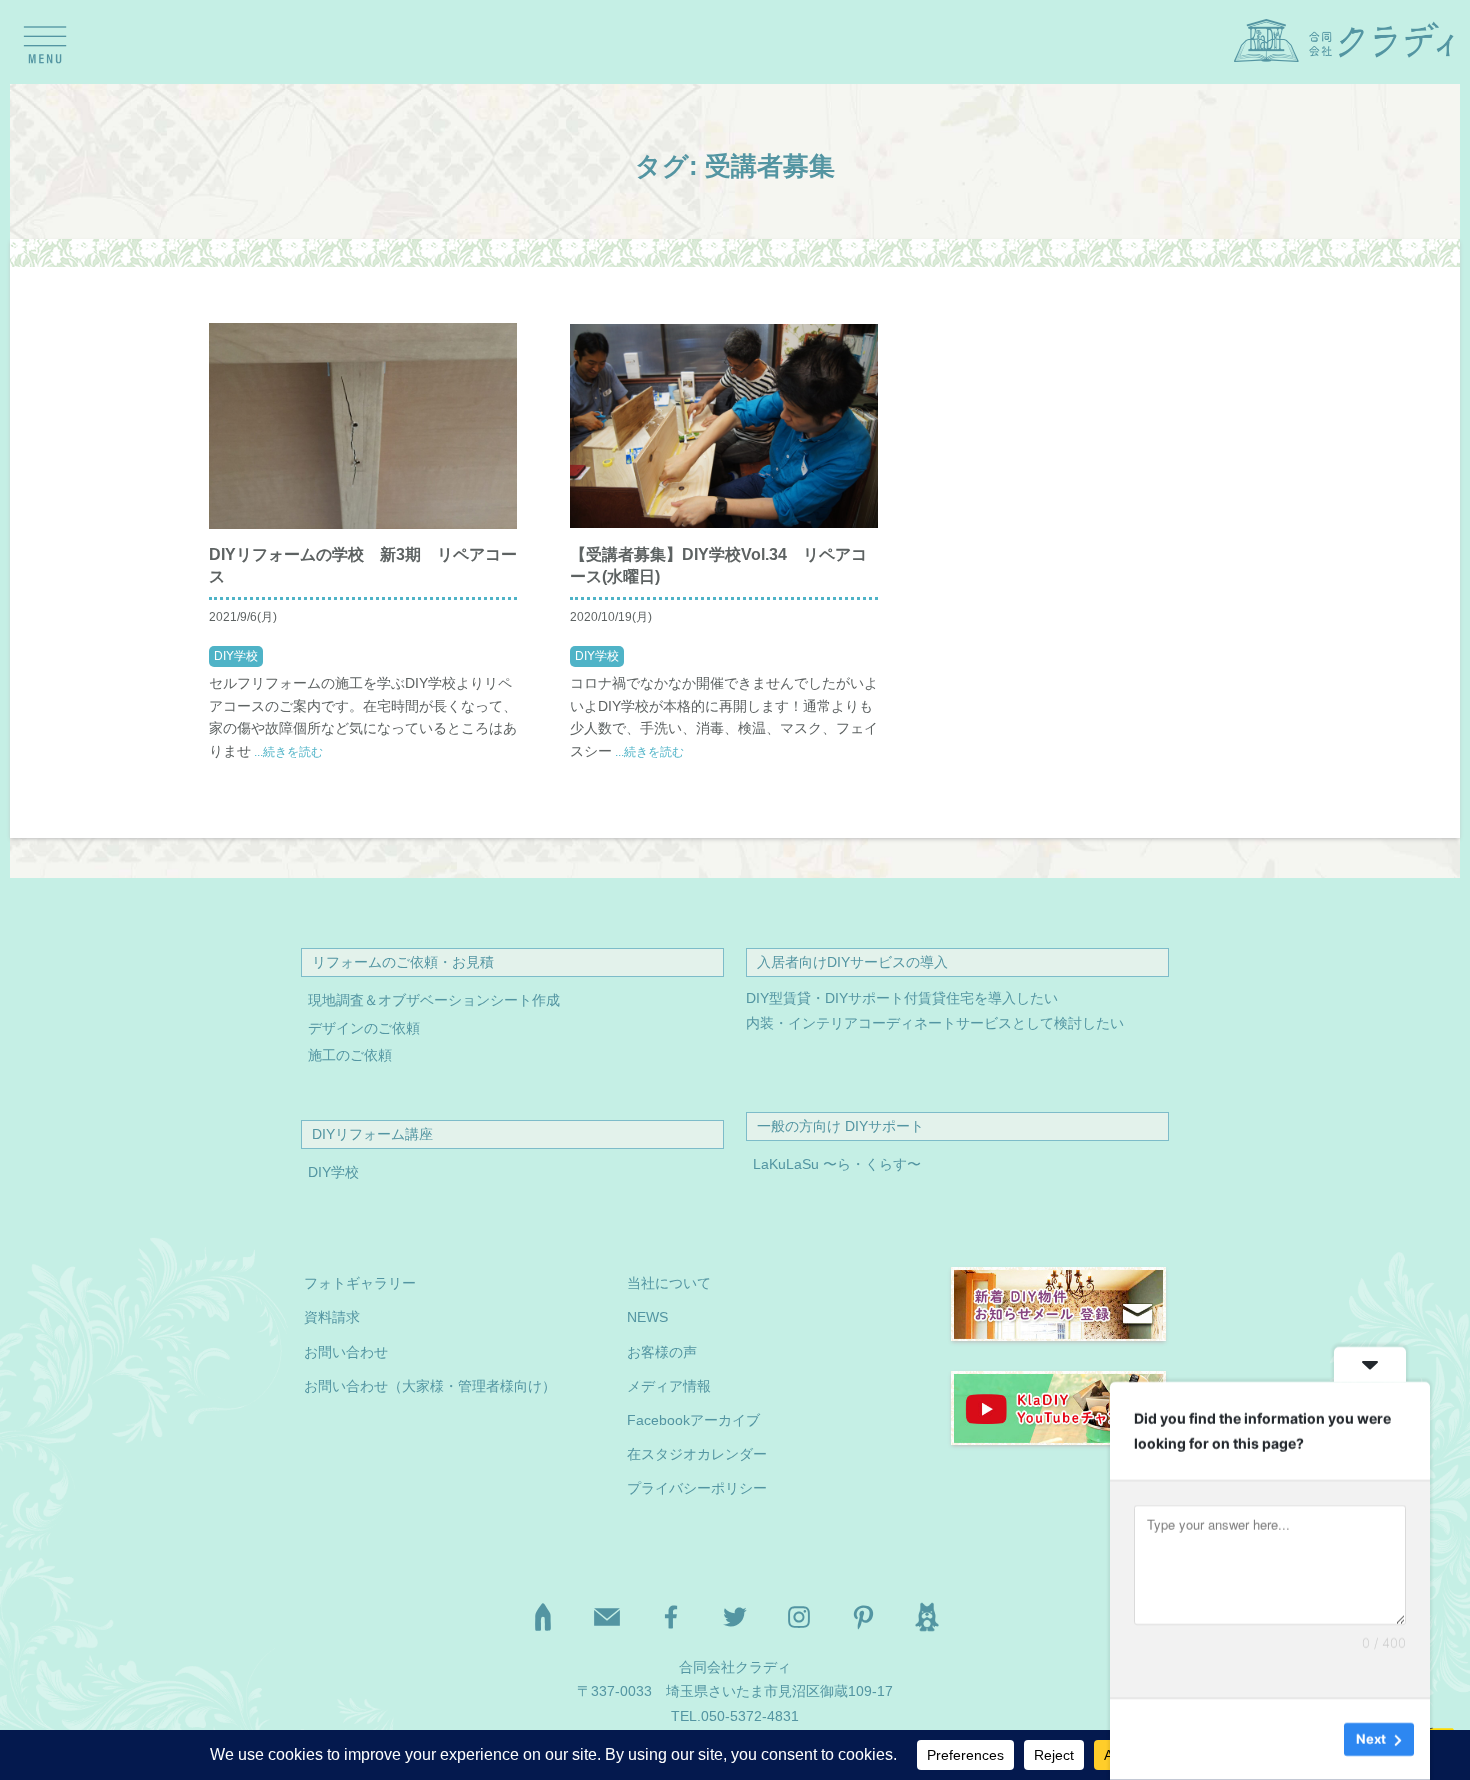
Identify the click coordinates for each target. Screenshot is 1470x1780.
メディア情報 (669, 1386)
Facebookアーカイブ (693, 1420)
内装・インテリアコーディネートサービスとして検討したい (935, 1023)
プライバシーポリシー (697, 1488)
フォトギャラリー (360, 1283)
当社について (669, 1283)
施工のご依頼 (350, 1055)
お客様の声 (662, 1352)
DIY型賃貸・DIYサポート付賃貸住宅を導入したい (902, 998)
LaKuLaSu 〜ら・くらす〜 (837, 1164)
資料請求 (332, 1317)
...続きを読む (287, 752)
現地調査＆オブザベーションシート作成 (434, 1000)
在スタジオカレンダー (697, 1454)
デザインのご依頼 (364, 1028)
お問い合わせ (346, 1352)
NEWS (647, 1317)
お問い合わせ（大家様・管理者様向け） (430, 1386)
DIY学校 (236, 656)
